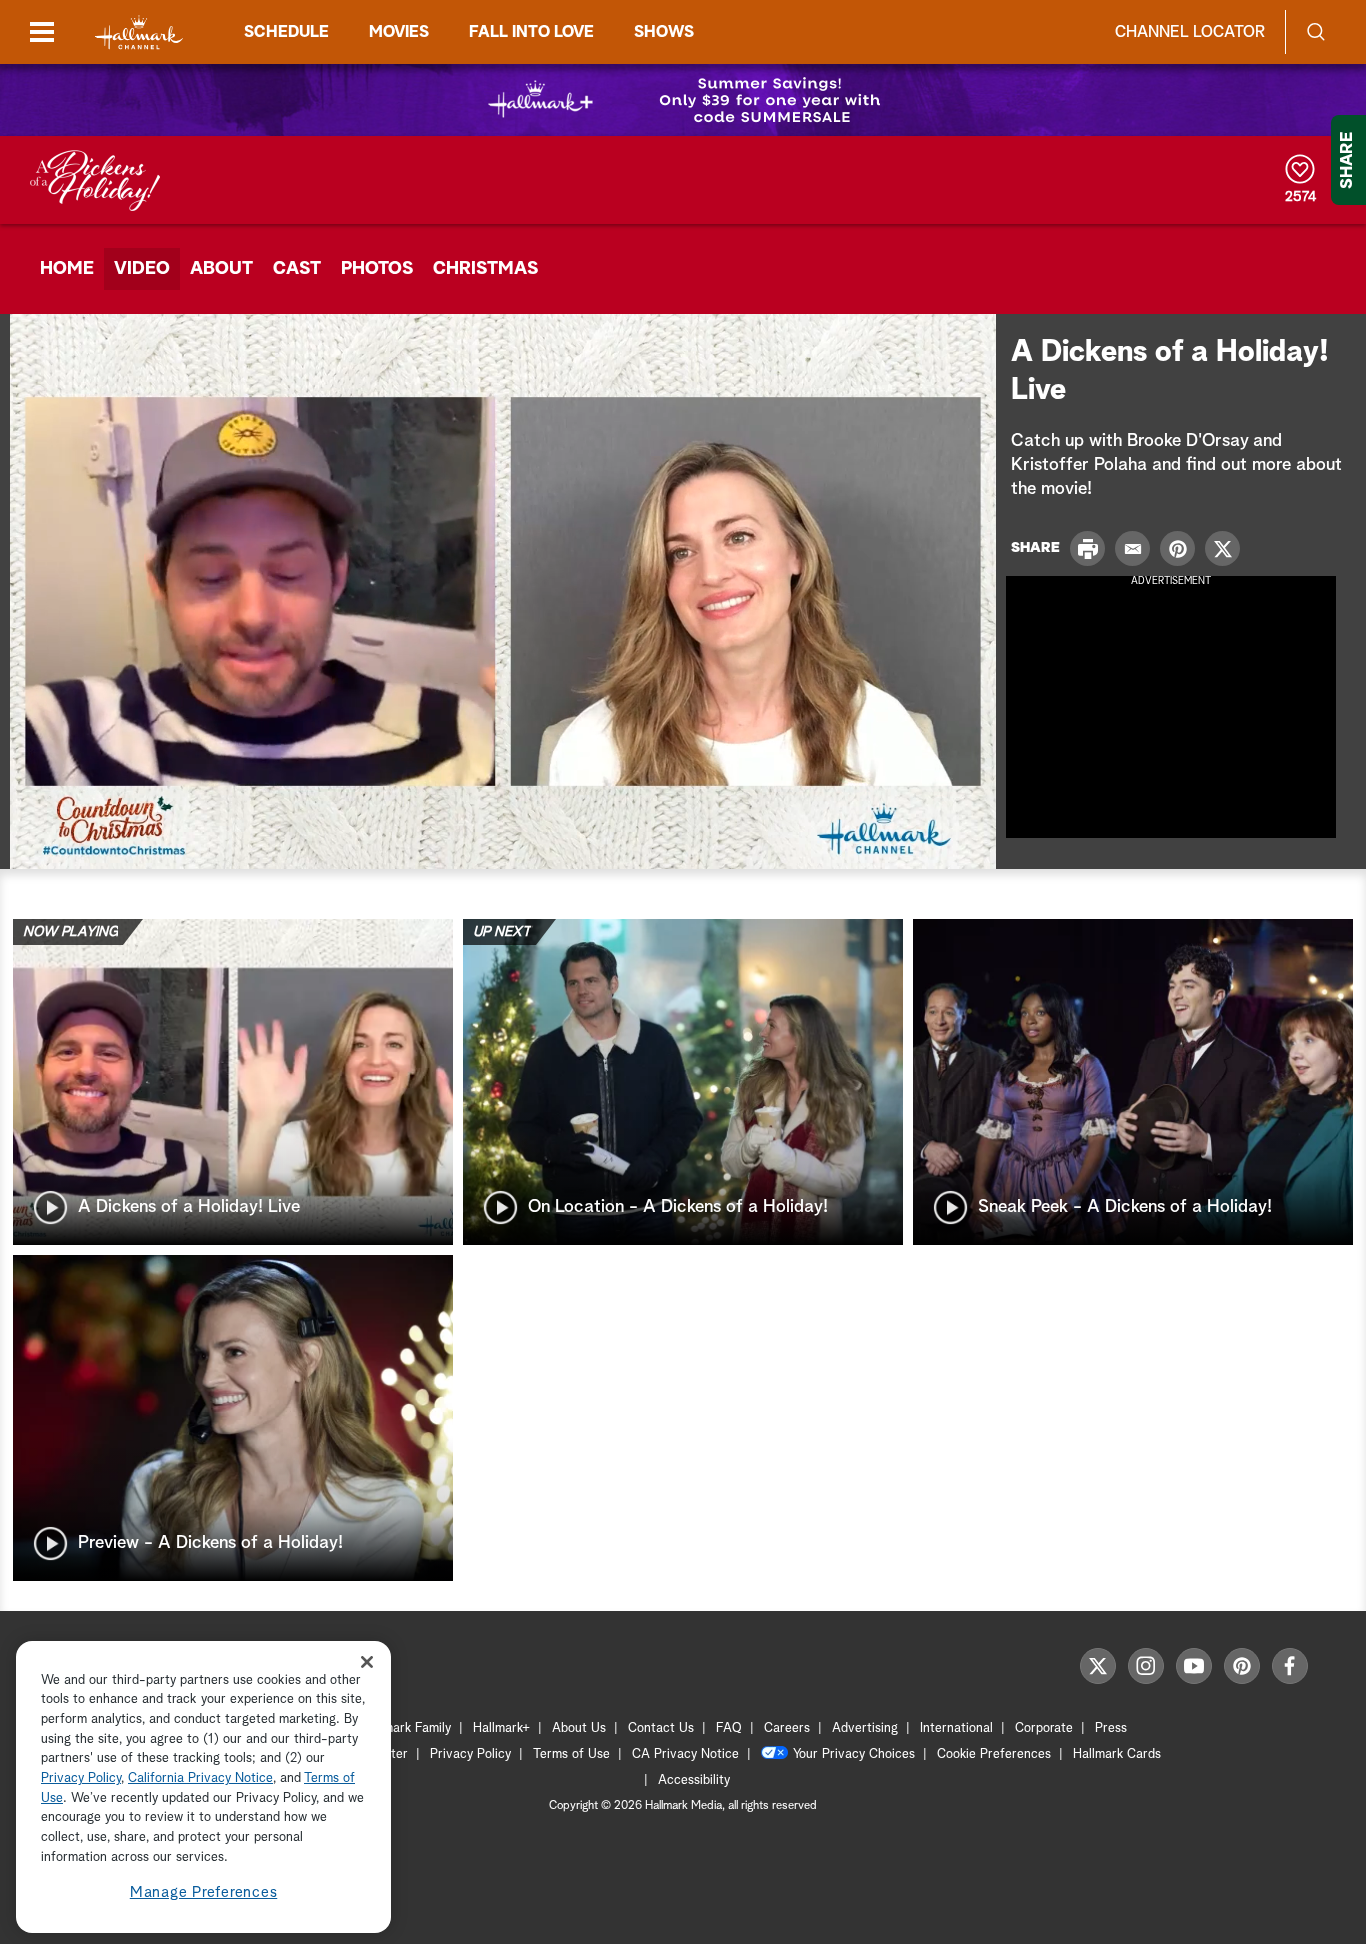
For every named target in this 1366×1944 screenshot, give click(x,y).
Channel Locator (1190, 32)
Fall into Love (531, 32)
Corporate (1044, 1728)
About (221, 269)
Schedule (286, 32)
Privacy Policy (470, 1754)
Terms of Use (571, 1754)
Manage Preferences (204, 1893)
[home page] (139, 32)
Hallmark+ (501, 1728)
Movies (399, 32)
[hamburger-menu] (42, 32)
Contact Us (661, 1728)
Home (67, 269)
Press (1111, 1728)
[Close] (367, 1661)
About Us (579, 1728)
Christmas (485, 269)
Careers (787, 1728)
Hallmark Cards (1117, 1754)
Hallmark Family (406, 1728)
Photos (377, 269)
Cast (297, 269)
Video (142, 269)
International (956, 1728)
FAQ (729, 1728)
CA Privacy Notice (685, 1754)
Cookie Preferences (994, 1754)
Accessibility (694, 1780)
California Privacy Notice (200, 1779)
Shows (664, 32)
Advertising (865, 1728)
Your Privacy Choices (854, 1754)
